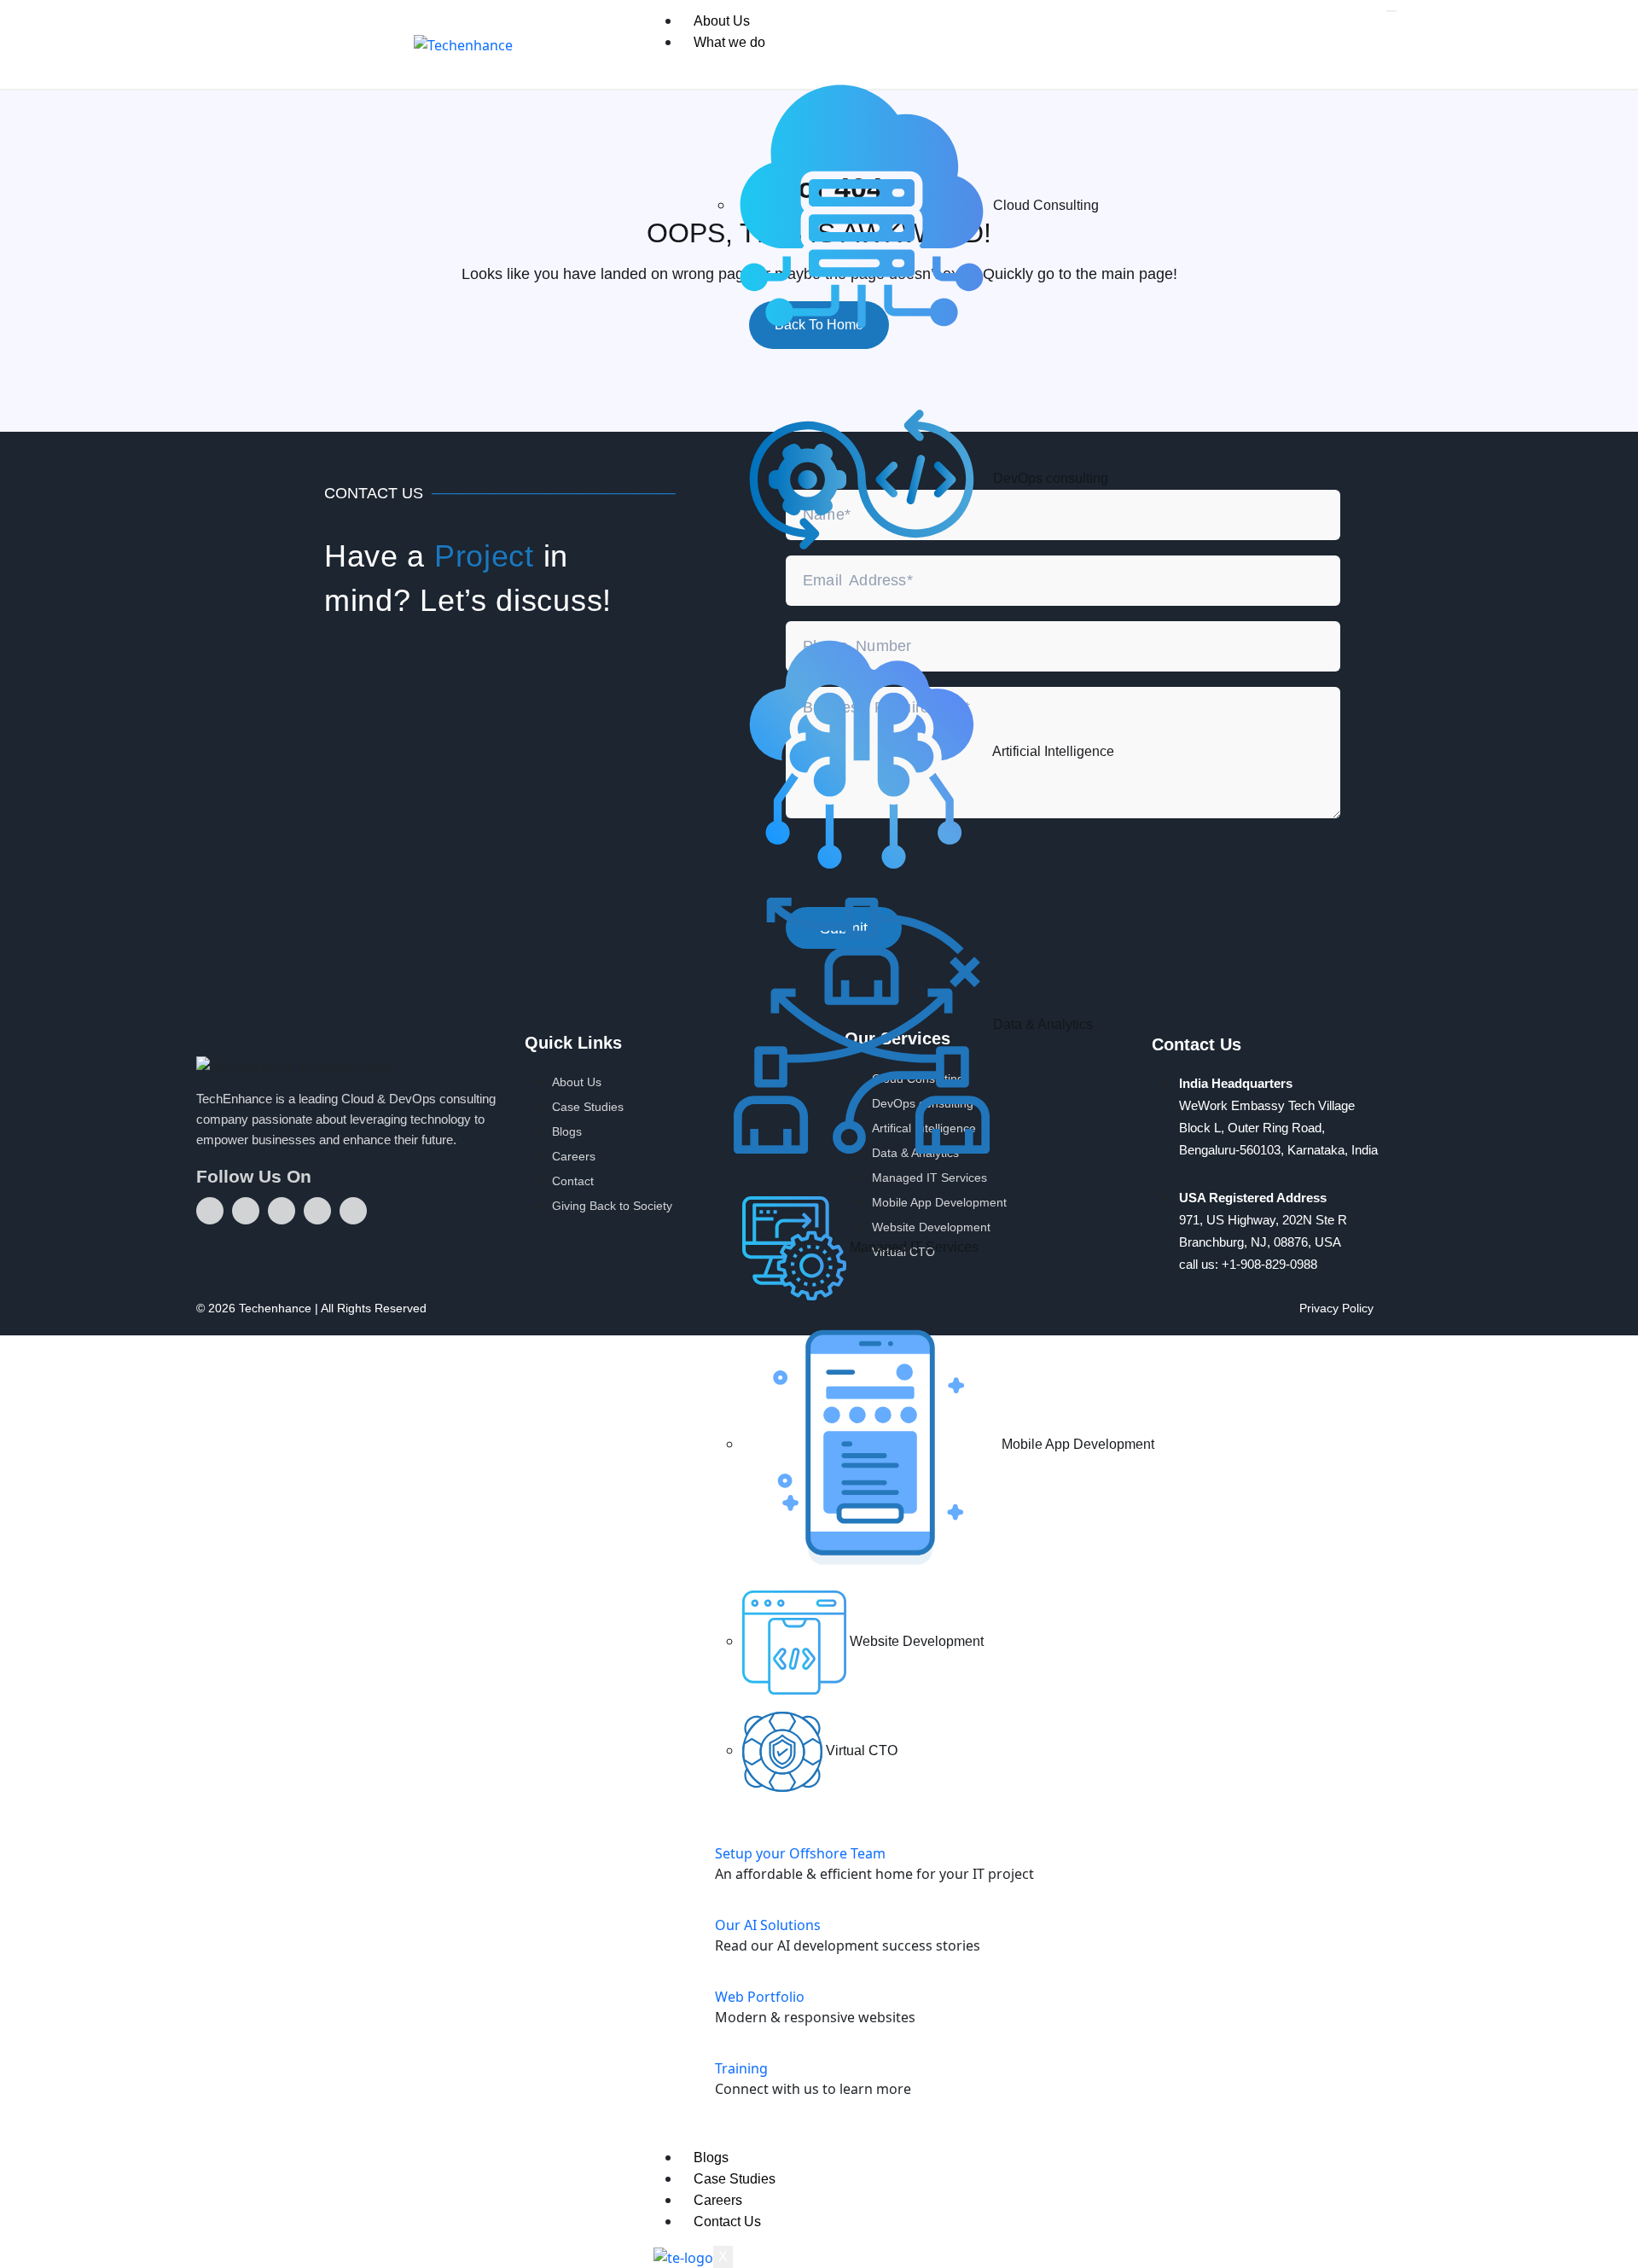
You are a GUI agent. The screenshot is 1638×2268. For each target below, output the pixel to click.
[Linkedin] (210, 1211)
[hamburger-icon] (1391, 11)
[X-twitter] (282, 1211)
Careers (718, 2200)
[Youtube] (246, 1211)
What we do (729, 42)
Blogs (711, 2158)
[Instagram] (353, 1211)
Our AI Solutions (768, 1925)
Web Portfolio (760, 1997)
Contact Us (727, 2221)
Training (741, 2068)
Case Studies (735, 2179)
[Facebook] (317, 1211)
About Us (722, 21)
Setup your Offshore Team (800, 1853)
